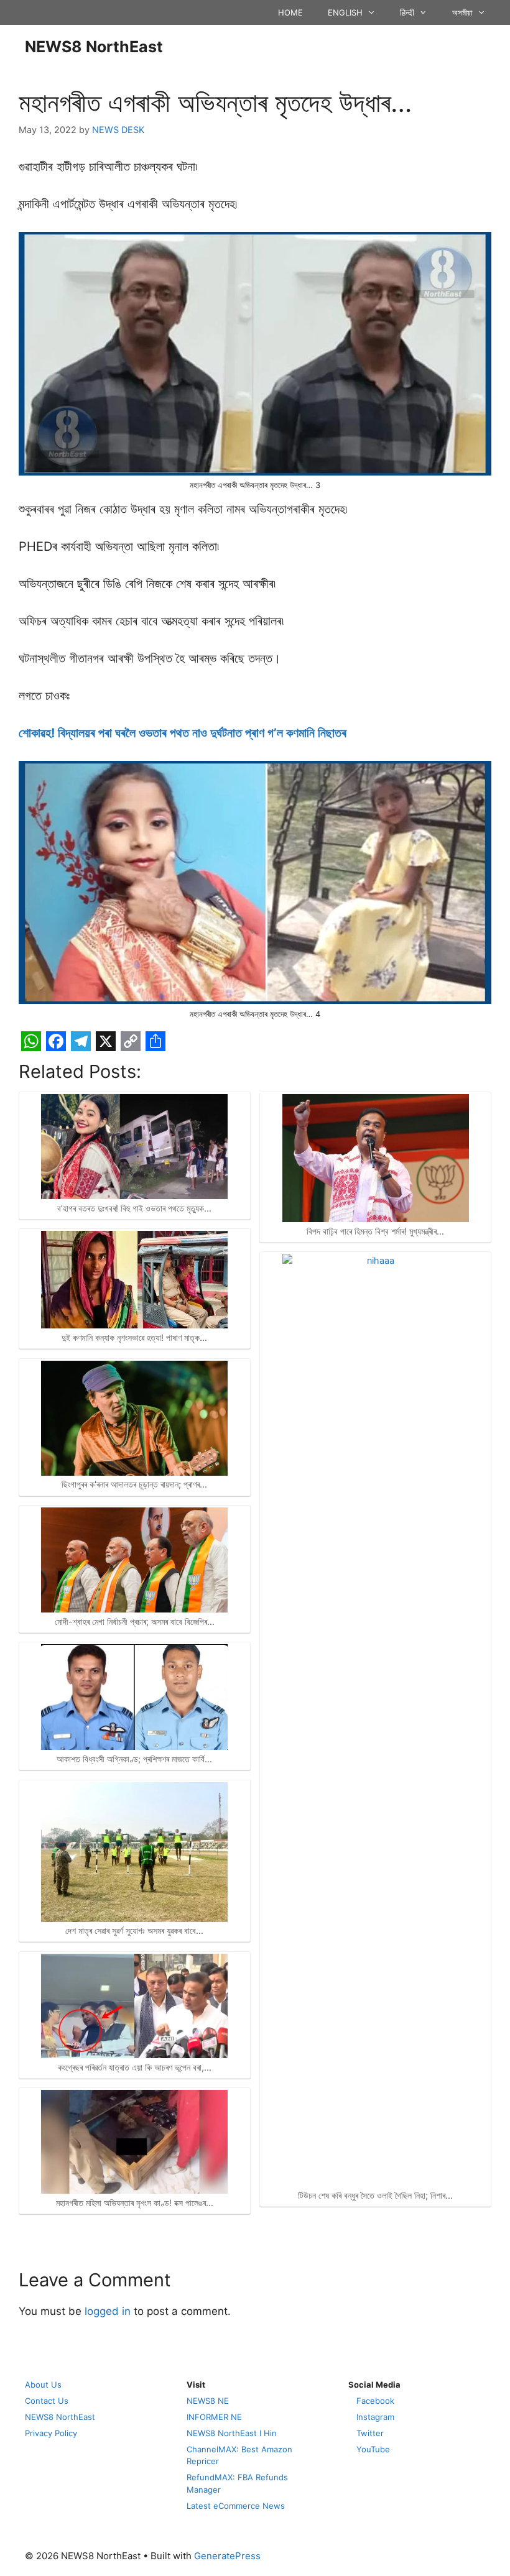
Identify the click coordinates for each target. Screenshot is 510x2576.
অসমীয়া (462, 12)
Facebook (375, 2401)
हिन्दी (407, 12)
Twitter (370, 2433)
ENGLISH (345, 12)
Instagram (375, 2417)
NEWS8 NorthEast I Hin (232, 2433)
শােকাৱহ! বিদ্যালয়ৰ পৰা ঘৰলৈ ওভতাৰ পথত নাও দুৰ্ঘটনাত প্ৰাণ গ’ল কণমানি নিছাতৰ (183, 733)
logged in (108, 2311)
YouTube (373, 2449)
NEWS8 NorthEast (94, 47)
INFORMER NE (214, 2417)
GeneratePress (227, 2556)
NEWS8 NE (208, 2401)
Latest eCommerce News (236, 2506)
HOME (290, 12)
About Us (43, 2385)
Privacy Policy (51, 2433)
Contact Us (47, 2401)
